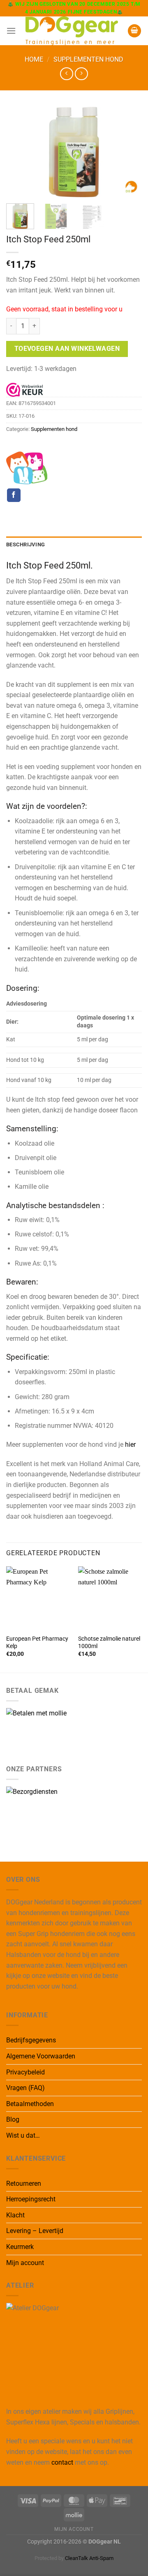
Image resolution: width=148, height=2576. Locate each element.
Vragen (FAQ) (25, 2088)
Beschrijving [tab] (25, 544)
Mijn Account (74, 2529)
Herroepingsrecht (31, 2199)
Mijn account (25, 2263)
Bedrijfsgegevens (31, 2040)
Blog (13, 2119)
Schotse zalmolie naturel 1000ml (109, 1642)
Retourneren (24, 2183)
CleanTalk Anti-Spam (89, 2558)
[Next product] (66, 74)
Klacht (15, 2215)
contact (62, 2462)
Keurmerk (20, 2247)
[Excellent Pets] (27, 468)
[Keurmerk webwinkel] (25, 389)
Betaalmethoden (30, 2104)
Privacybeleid (25, 2072)
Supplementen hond (88, 59)
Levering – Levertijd (35, 2231)
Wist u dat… (23, 2135)
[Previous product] (81, 74)
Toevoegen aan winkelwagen (67, 349)
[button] (11, 31)
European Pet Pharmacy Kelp (37, 1642)
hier (130, 1445)
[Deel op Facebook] (14, 495)
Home (34, 59)
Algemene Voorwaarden (41, 2056)
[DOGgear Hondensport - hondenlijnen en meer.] (72, 31)
